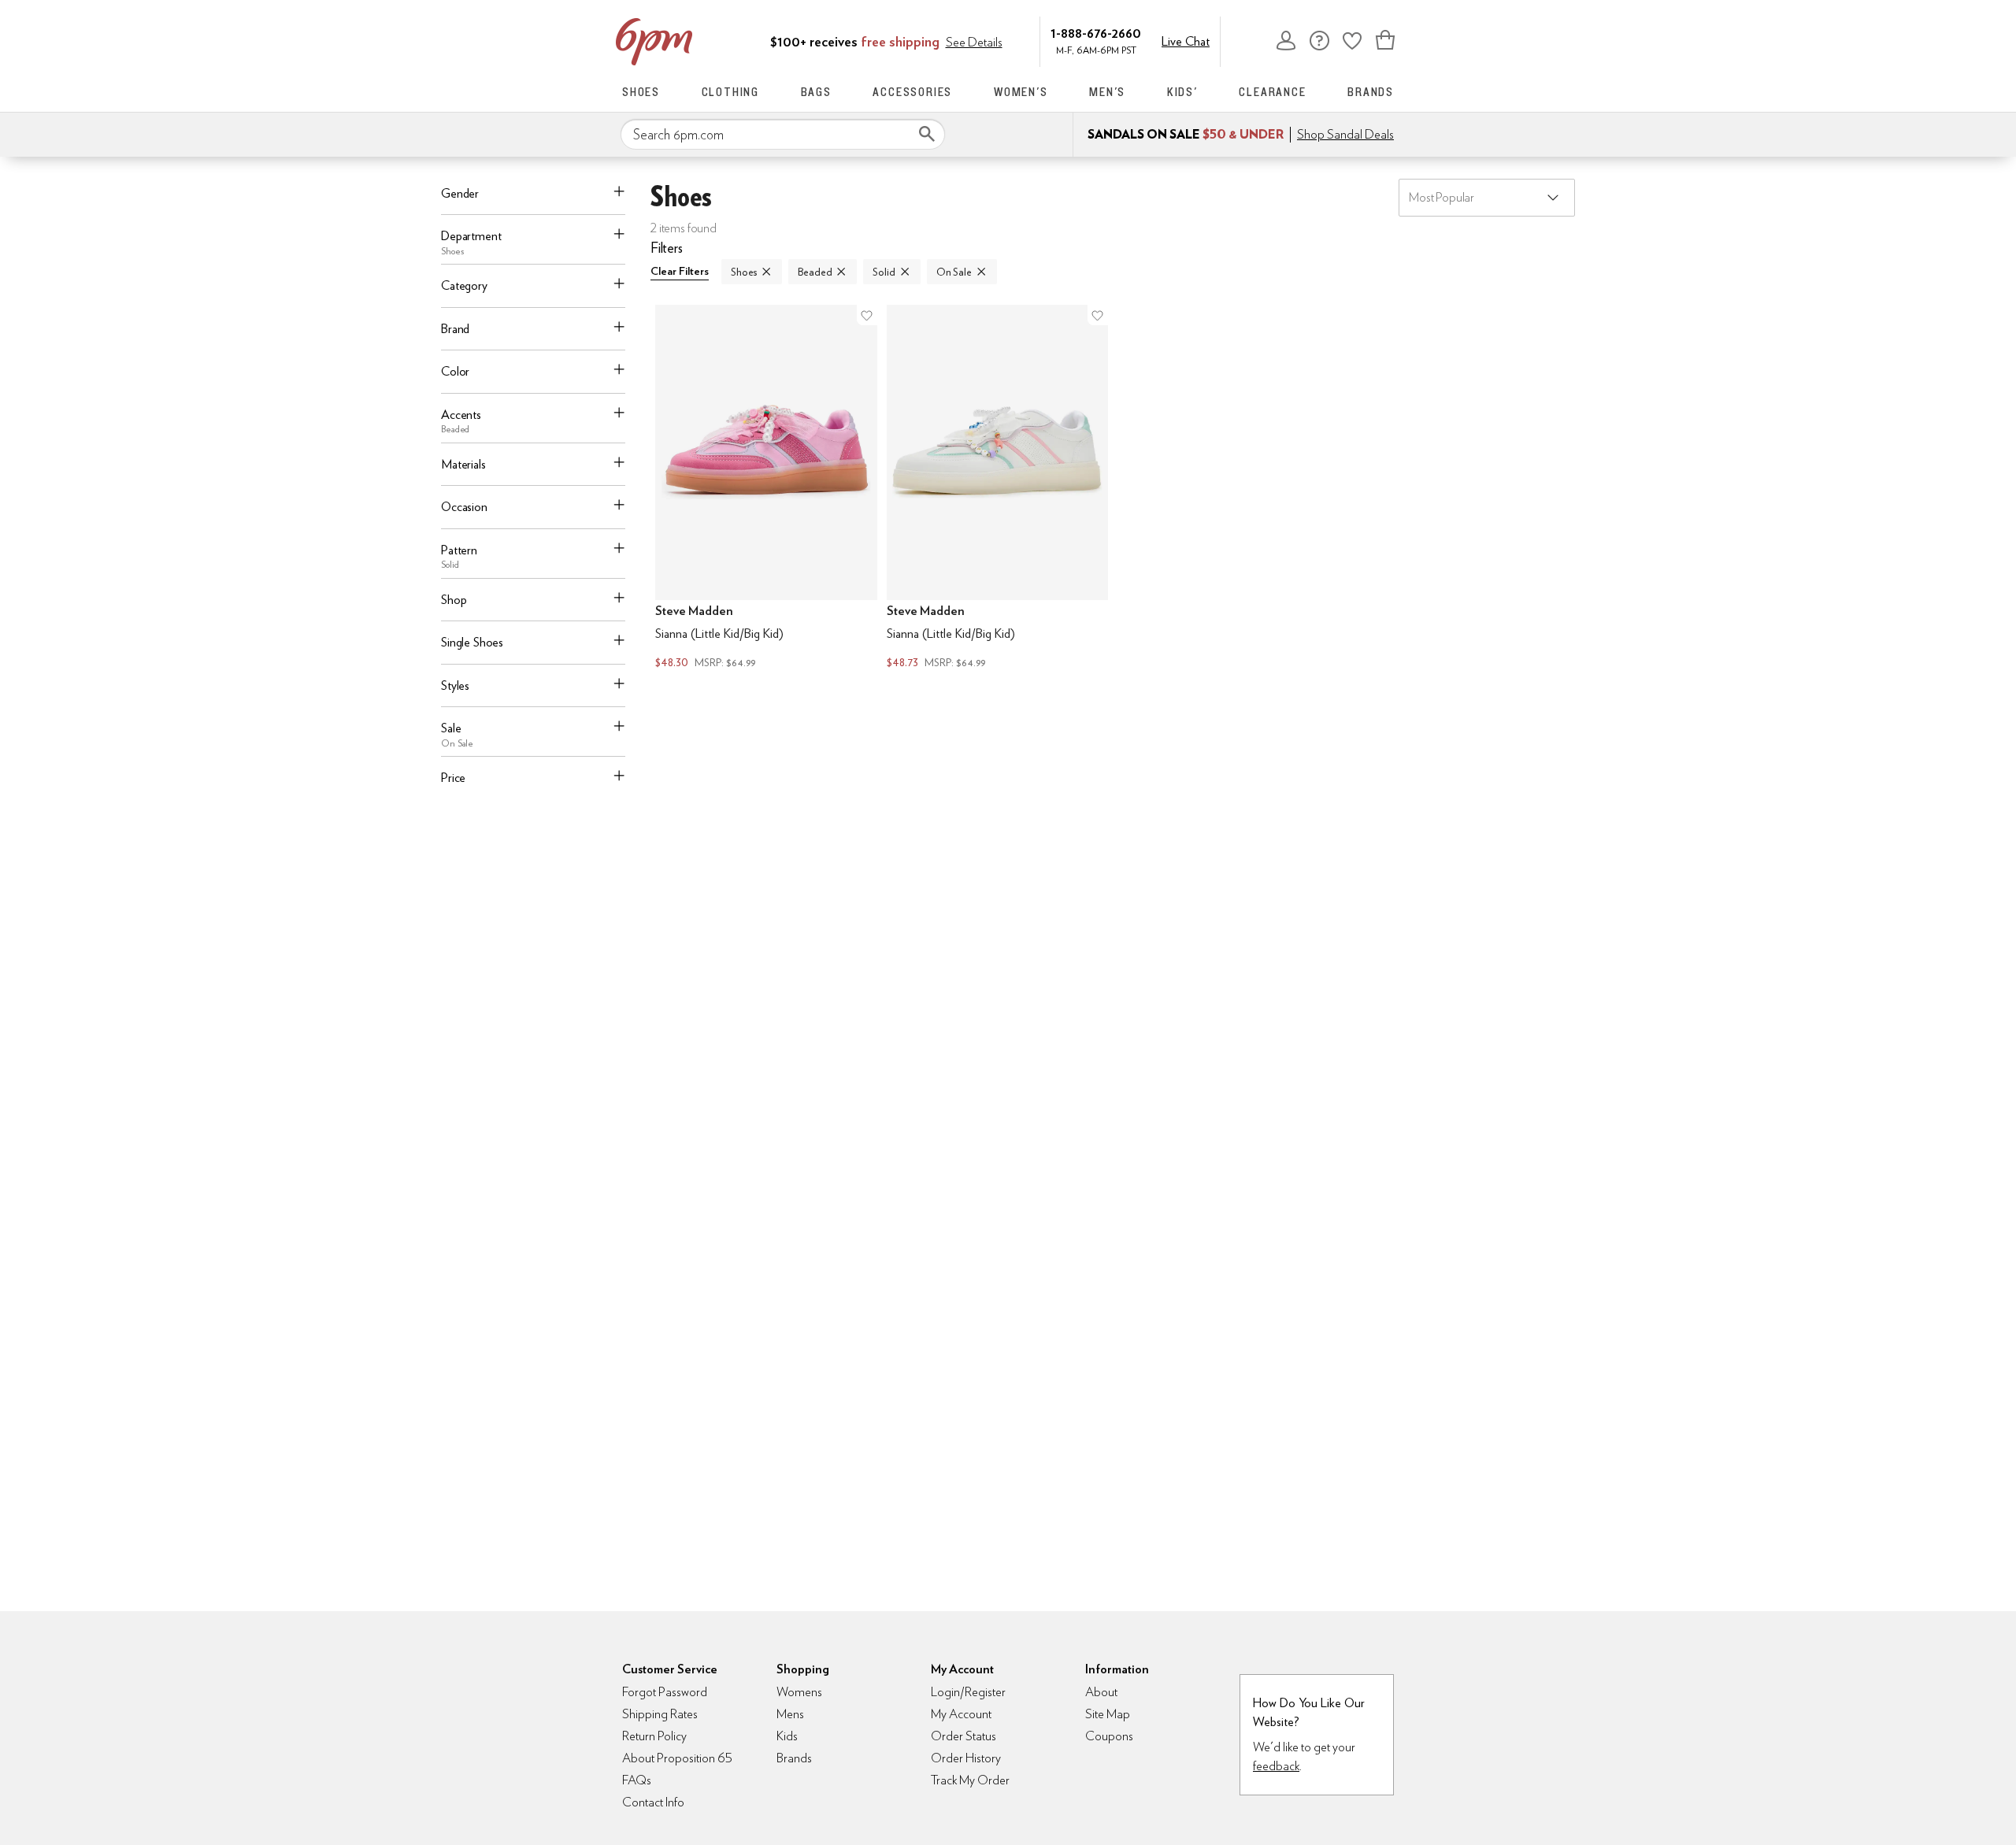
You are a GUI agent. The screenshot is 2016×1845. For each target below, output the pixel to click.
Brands (1371, 92)
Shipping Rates (660, 1714)
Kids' (1182, 92)
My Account (1286, 40)
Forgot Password (665, 1692)
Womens (799, 1692)
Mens (790, 1714)
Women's (1021, 92)
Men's (1107, 92)
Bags (816, 92)
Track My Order (970, 1780)
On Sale (954, 272)
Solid (884, 272)
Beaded (815, 272)
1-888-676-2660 (1096, 33)
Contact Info (653, 1802)
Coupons (1109, 1736)
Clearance (1272, 92)
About (1101, 1692)
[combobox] (783, 135)
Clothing (730, 92)
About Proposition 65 (677, 1758)
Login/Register (968, 1692)
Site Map (1108, 1714)
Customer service (1319, 40)
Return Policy (654, 1736)
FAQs (637, 1780)
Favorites (1352, 40)
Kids (787, 1736)
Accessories (912, 92)
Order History (966, 1758)
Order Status (964, 1736)
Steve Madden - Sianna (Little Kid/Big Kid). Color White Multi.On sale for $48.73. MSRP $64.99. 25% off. (998, 489)
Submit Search (927, 134)
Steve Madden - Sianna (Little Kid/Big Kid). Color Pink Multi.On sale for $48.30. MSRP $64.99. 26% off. (766, 489)
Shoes (641, 92)
